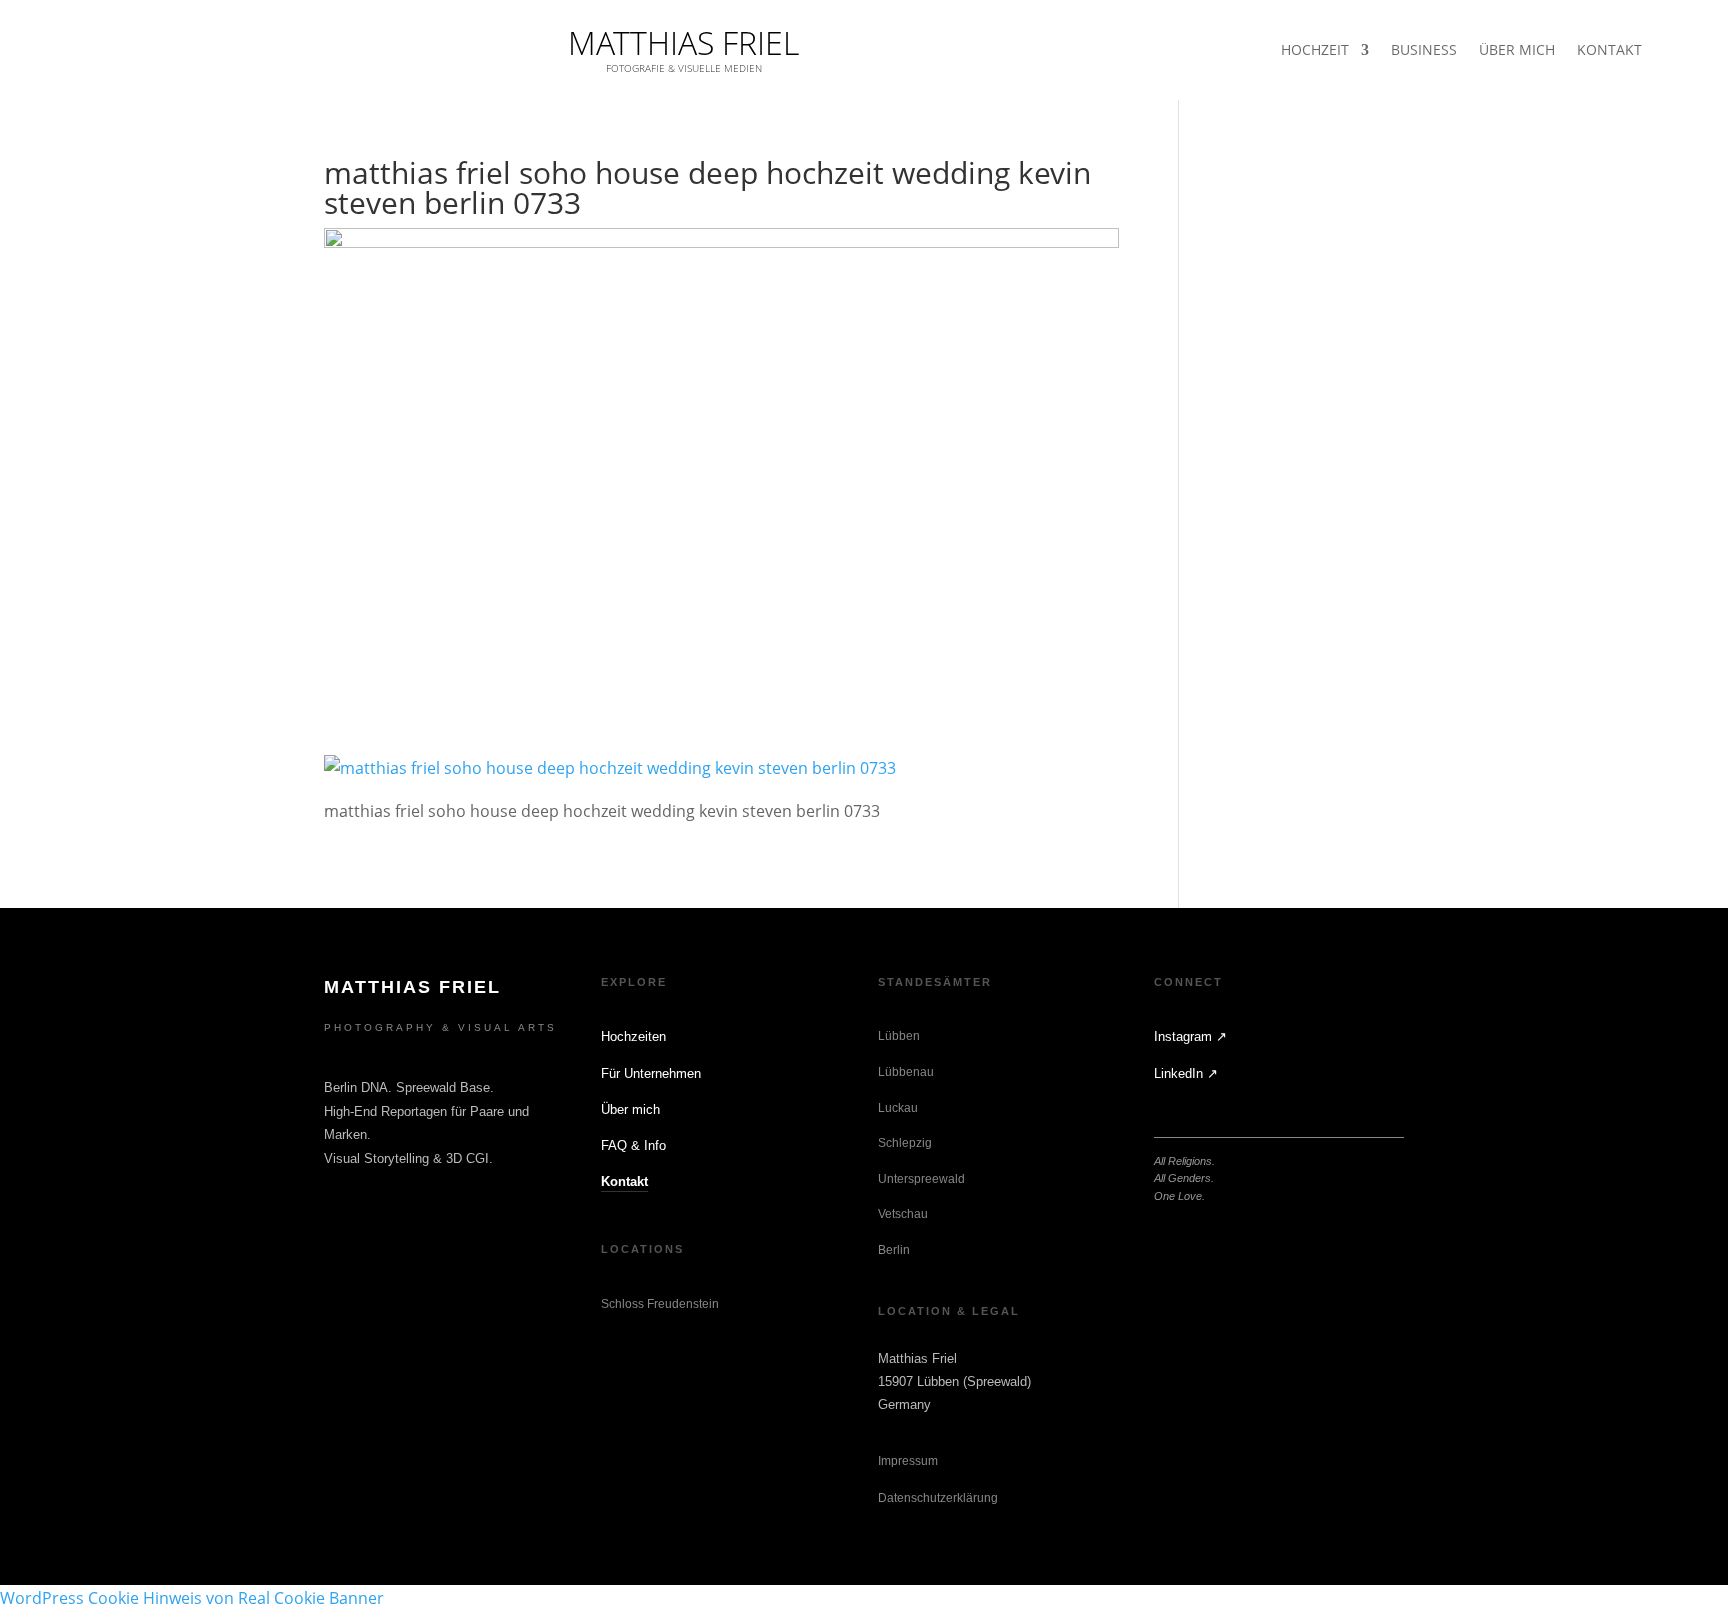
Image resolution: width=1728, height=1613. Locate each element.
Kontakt (624, 1181)
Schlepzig (905, 1143)
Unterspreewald (921, 1179)
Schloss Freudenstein (660, 1304)
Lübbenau (906, 1072)
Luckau (898, 1108)
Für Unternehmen (651, 1073)
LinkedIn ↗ (1186, 1073)
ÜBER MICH (1517, 51)
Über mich (630, 1109)
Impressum (908, 1461)
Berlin (894, 1250)
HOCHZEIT (1315, 51)
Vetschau (903, 1214)
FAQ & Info (633, 1145)
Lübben (899, 1036)
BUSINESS (1424, 51)
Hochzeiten (633, 1036)
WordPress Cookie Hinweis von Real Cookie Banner (192, 1598)
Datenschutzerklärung (938, 1498)
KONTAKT (1609, 51)
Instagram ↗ (1190, 1036)
